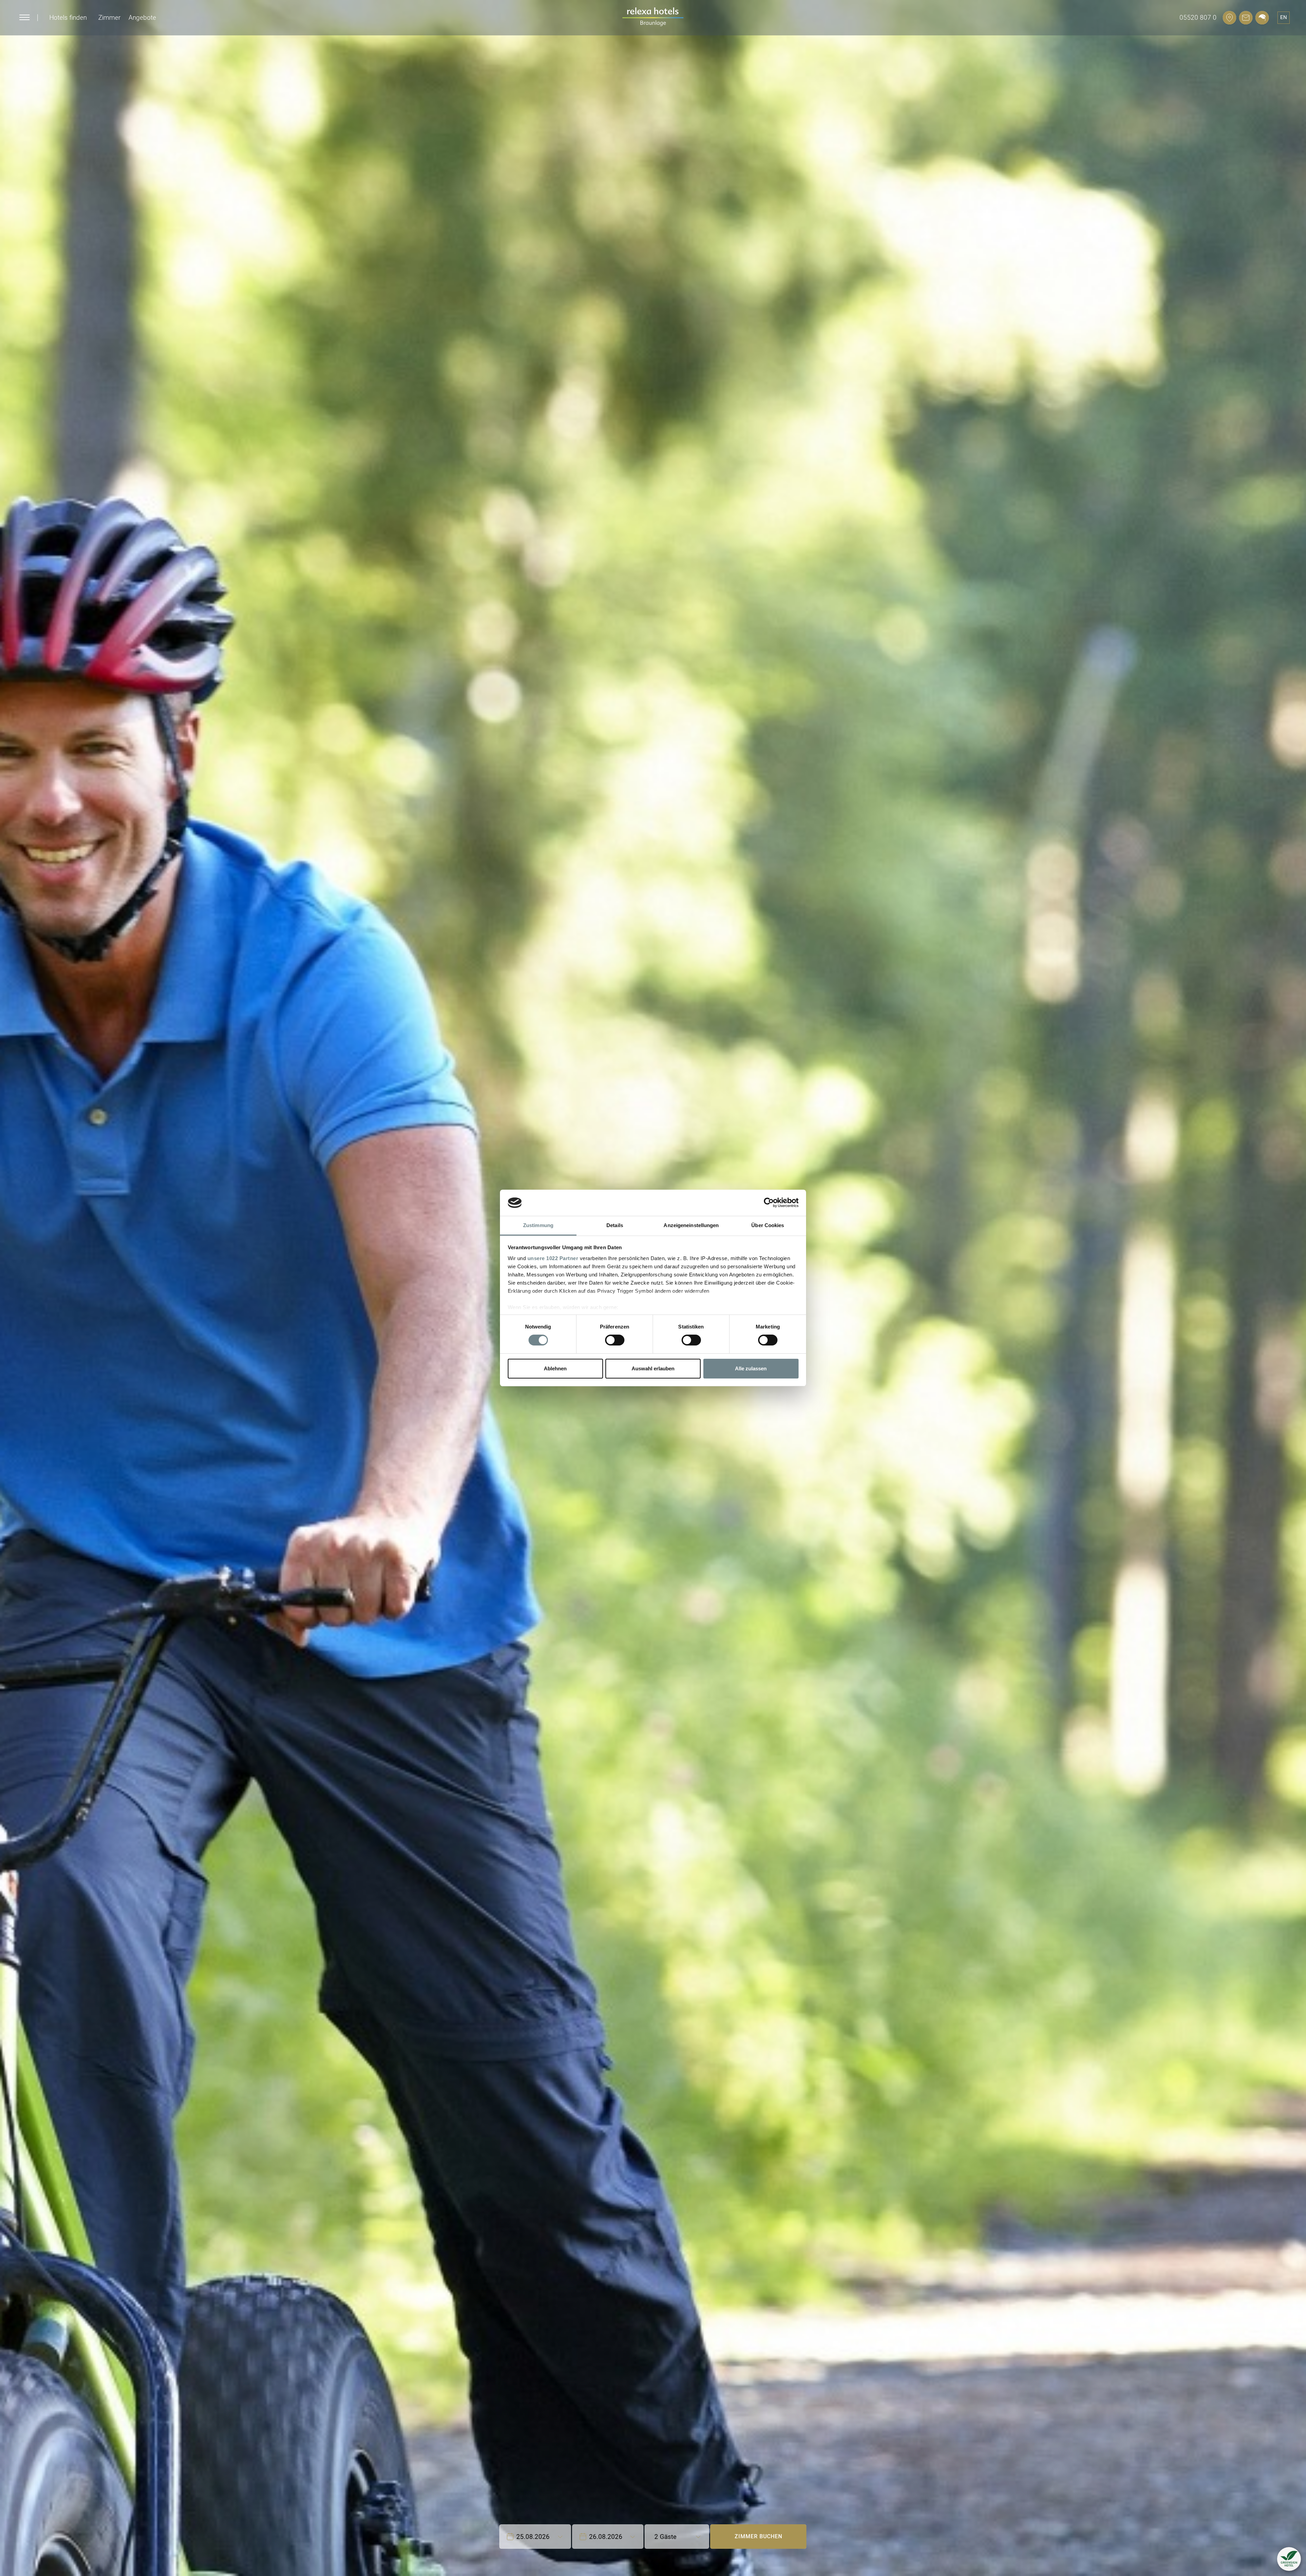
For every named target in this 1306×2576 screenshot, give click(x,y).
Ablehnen (555, 1368)
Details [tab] (615, 1225)
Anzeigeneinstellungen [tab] (691, 1225)
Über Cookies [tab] (768, 1225)
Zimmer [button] (109, 18)
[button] (1289, 2559)
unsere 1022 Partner (553, 1258)
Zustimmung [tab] (538, 1225)
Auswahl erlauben (653, 1368)
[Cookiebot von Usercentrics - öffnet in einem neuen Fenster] (769, 1203)
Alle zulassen (751, 1368)
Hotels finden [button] (68, 18)
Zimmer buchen (758, 2536)
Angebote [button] (142, 18)
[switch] (615, 1340)
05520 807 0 (1198, 18)
